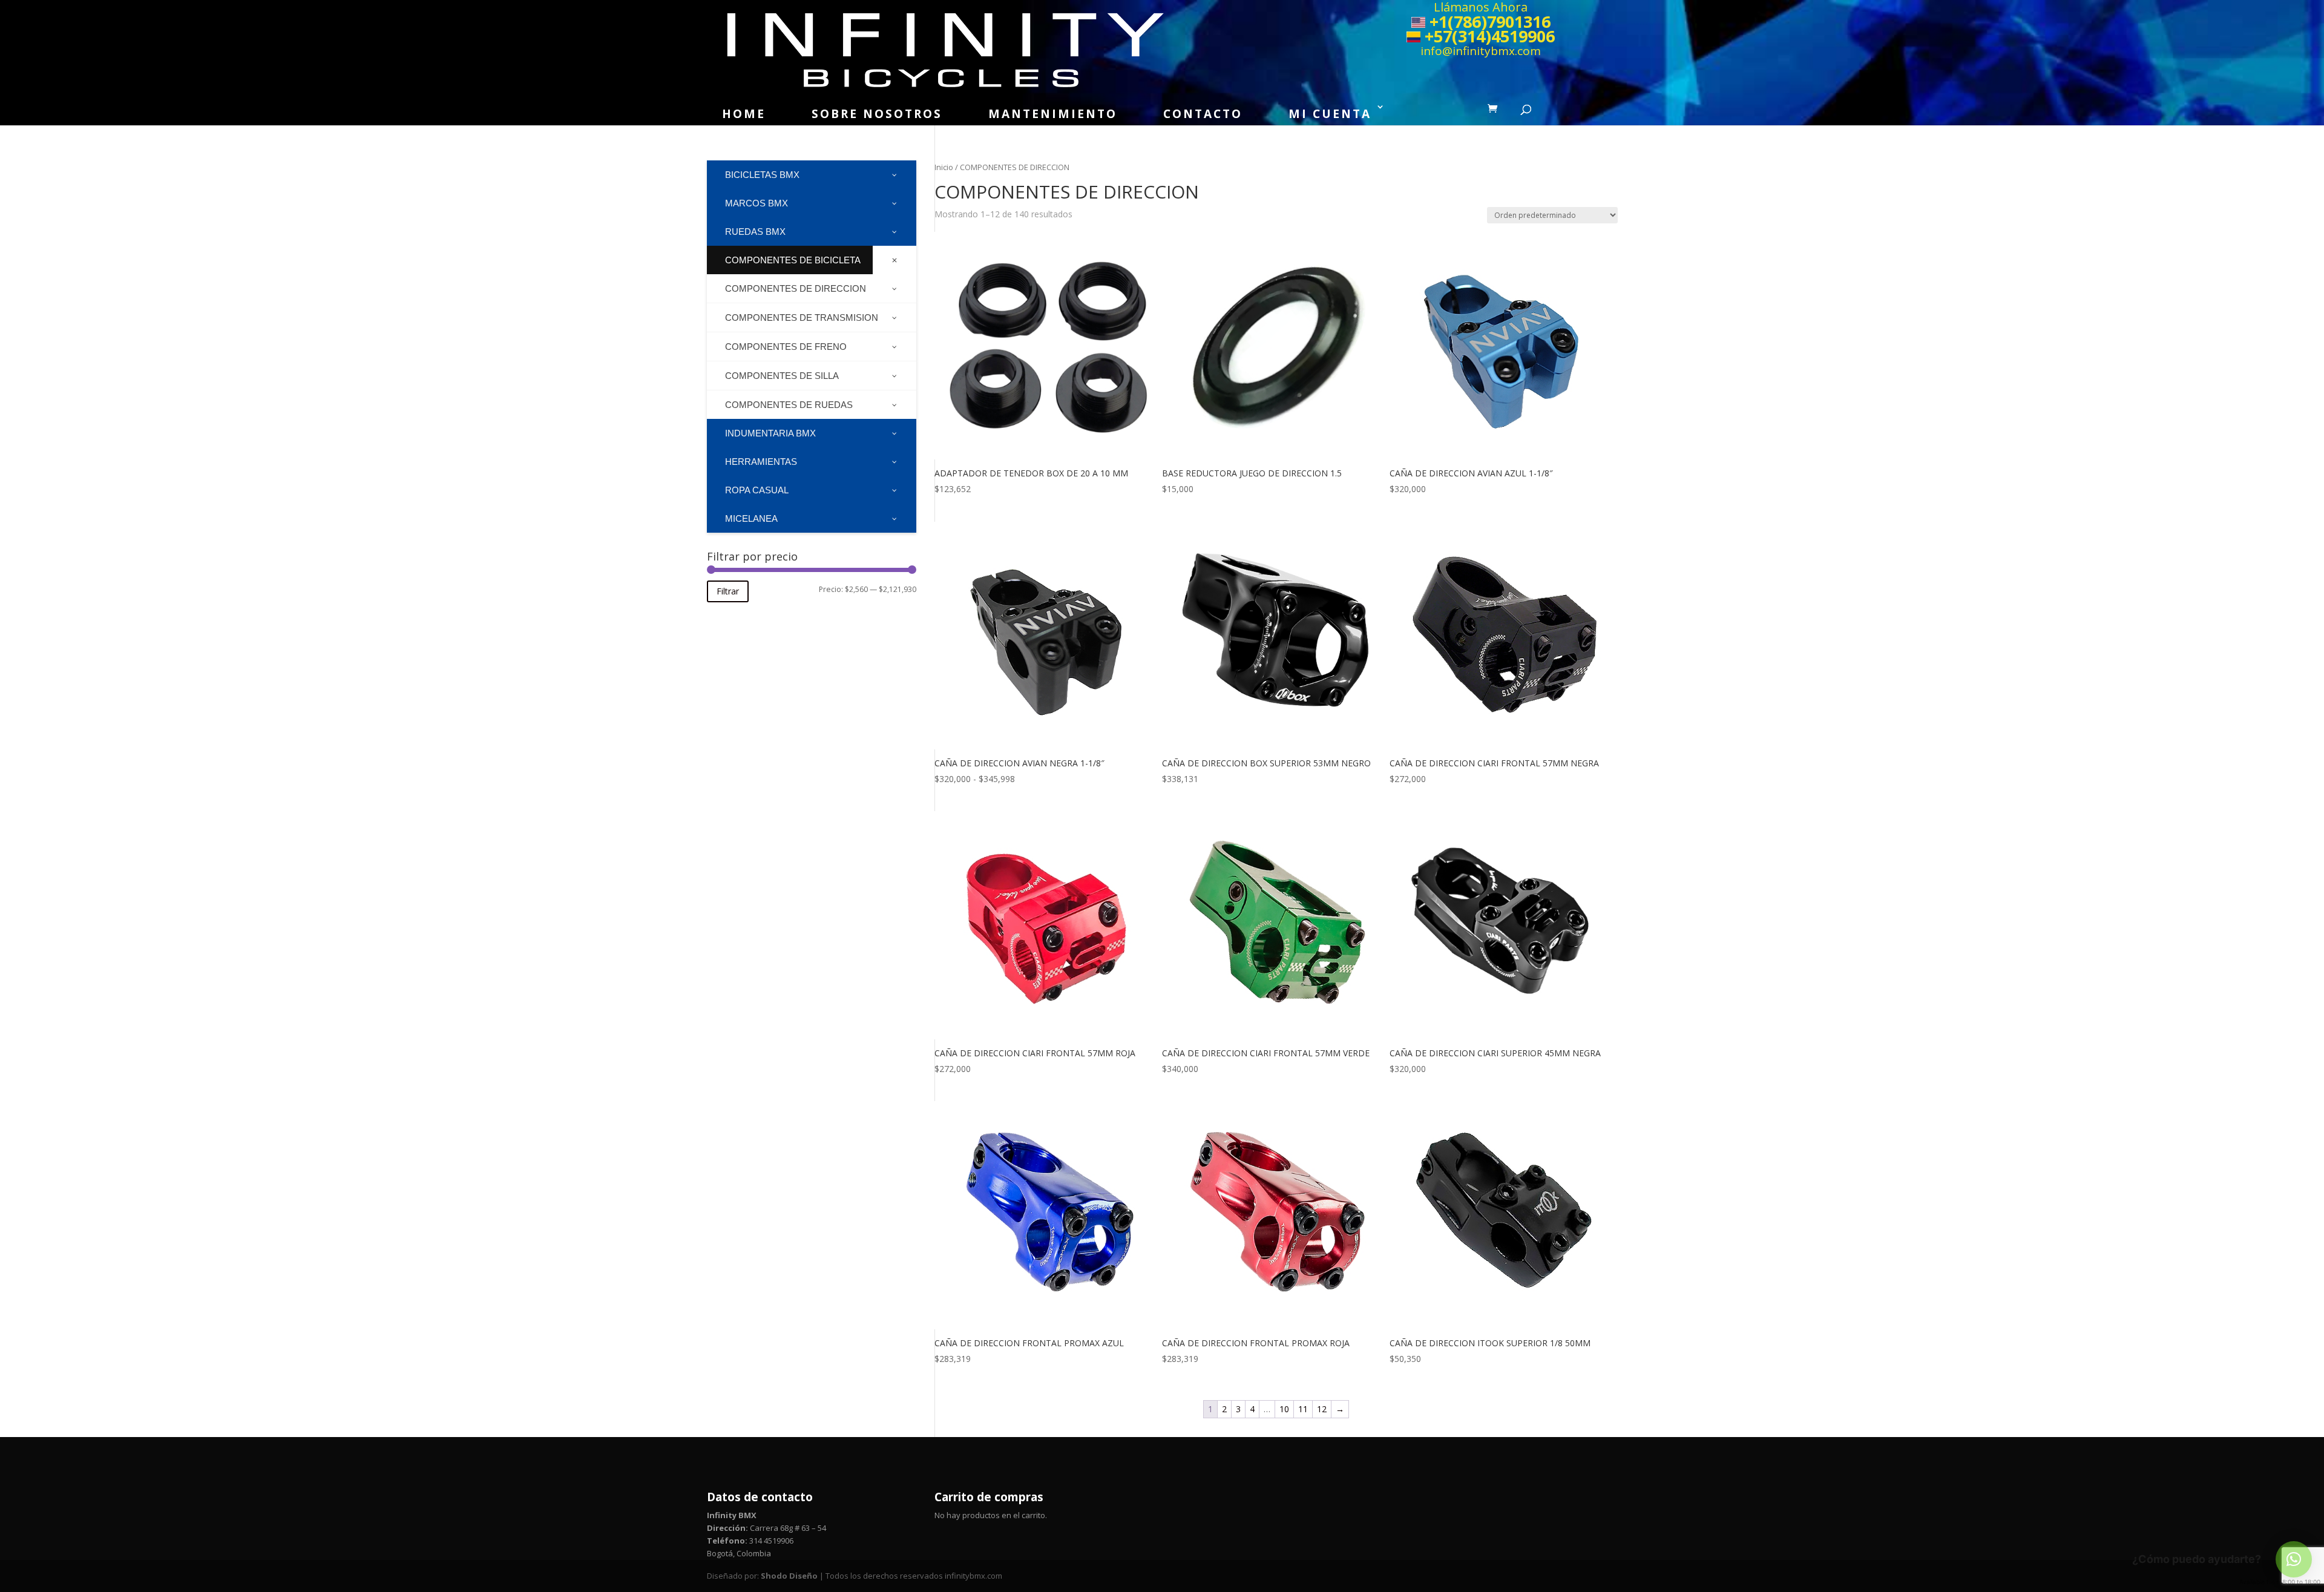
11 (1303, 1409)
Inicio (944, 167)
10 (1284, 1409)
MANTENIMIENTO (1053, 114)
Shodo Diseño (789, 1576)
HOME (744, 114)
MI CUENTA (1330, 114)
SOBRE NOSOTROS (877, 114)
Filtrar (728, 591)
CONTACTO (1203, 114)
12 (1322, 1409)
